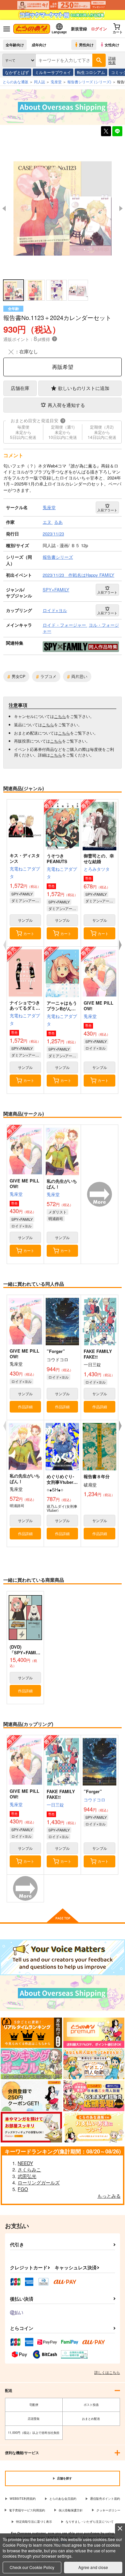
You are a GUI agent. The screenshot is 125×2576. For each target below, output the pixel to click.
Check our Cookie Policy (32, 2567)
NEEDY (25, 2163)
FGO (23, 2189)
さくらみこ (29, 2169)
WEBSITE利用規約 (23, 2499)
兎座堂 (90, 1016)
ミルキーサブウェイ (53, 72)
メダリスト (57, 1212)
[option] (62, 208)
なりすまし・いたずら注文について (90, 2522)
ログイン (99, 29)
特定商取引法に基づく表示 (34, 2522)
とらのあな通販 (15, 82)
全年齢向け (15, 45)
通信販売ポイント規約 (105, 2499)
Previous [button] (4, 208)
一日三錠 (55, 1805)
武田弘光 (27, 2176)
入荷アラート (107, 510)
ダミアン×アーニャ (26, 900)
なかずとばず (17, 72)
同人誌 (39, 82)
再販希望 (63, 367)
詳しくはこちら (107, 2372)
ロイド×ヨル (95, 1048)
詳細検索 (112, 60)
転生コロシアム (91, 72)
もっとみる (109, 2196)
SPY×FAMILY (22, 894)
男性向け (86, 45)
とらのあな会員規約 (63, 2499)
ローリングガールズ (39, 2182)
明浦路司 (56, 1218)
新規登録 (79, 29)
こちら (60, 716)
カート (29, 933)
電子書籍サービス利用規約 (27, 2510)
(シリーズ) (89, 82)
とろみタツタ (97, 869)
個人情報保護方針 (71, 2510)
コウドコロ (94, 1800)
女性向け (112, 45)
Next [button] (121, 208)
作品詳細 (25, 1407)
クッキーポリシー (108, 2510)
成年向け (39, 45)
